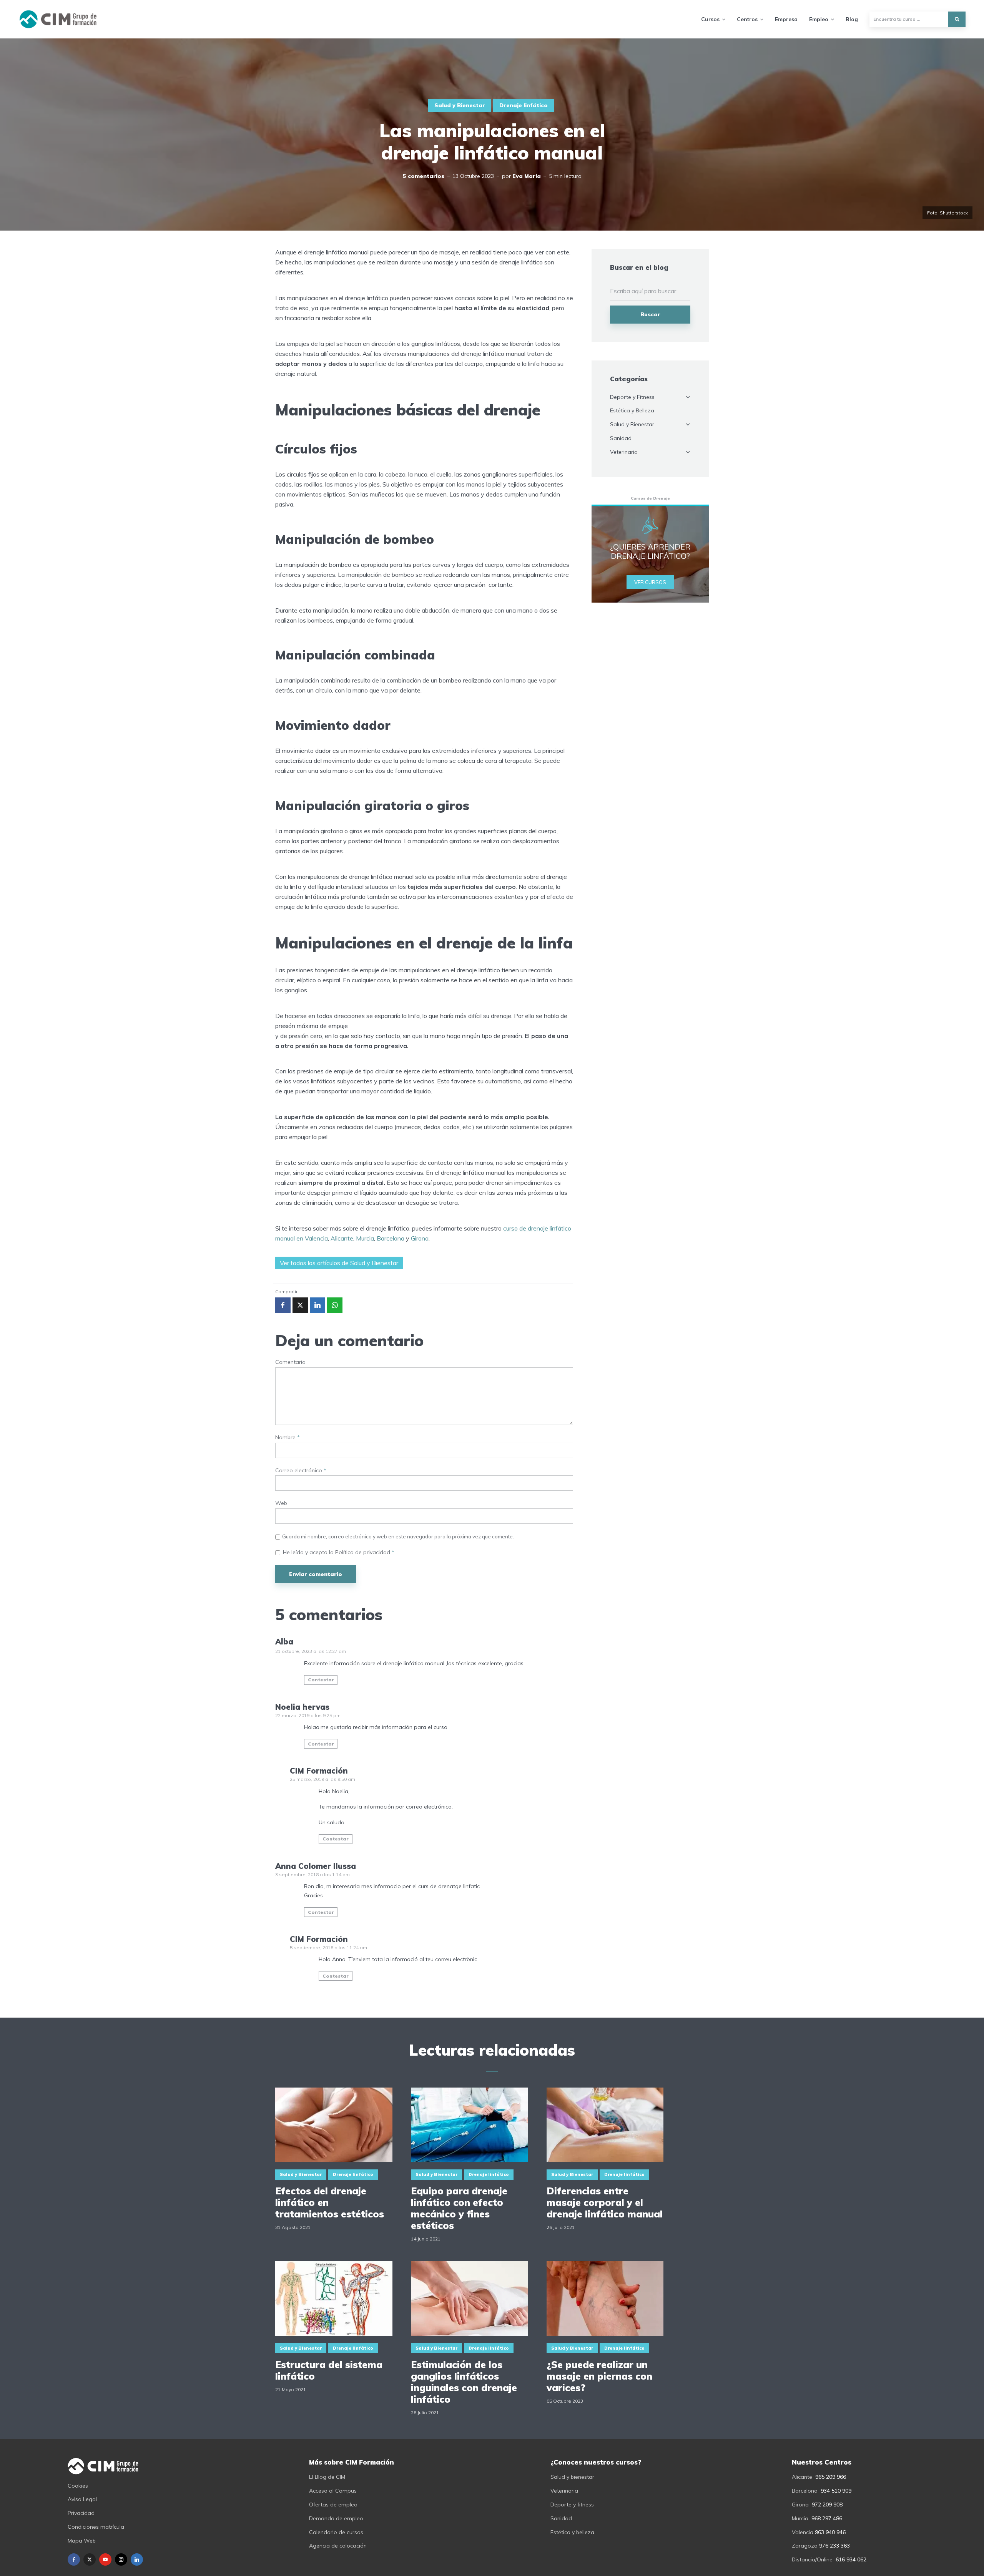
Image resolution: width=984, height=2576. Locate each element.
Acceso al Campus (333, 2491)
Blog (852, 19)
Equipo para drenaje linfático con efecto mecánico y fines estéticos (459, 2208)
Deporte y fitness (572, 2505)
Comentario (290, 1362)
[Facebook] (74, 2559)
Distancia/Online (812, 2559)
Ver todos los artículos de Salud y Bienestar (339, 1263)
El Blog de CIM (327, 2477)
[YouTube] (105, 2559)
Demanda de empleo (336, 2518)
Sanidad (621, 438)
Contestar (321, 1680)
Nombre (288, 1437)
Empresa (786, 19)
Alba (284, 1642)
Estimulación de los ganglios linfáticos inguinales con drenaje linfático (464, 2382)
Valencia (803, 2532)
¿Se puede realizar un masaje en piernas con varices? (599, 2376)
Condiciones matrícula (96, 2527)
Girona (420, 1238)
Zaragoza (805, 2546)
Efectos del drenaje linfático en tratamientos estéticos (330, 2202)
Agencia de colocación (338, 2546)
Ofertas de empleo (333, 2505)
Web (281, 1503)
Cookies (78, 2486)
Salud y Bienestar (460, 105)
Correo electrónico (301, 1471)
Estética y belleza (572, 2532)
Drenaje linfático (524, 105)
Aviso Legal (82, 2499)
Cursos (710, 19)
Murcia (365, 1238)
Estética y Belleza (632, 410)
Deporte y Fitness (632, 397)
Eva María (527, 176)
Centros (747, 19)
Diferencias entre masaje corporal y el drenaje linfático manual (605, 2202)
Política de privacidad (363, 1552)
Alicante (342, 1238)
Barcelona (391, 1238)
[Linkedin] (137, 2559)
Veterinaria (624, 452)
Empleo (819, 19)
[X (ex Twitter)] (90, 2559)
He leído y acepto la (339, 1552)
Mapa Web (82, 2541)
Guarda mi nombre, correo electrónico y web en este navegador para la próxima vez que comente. (398, 1536)
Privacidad (81, 2513)
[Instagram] (121, 2559)
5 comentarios (424, 176)
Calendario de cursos (336, 2532)
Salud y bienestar (572, 2477)
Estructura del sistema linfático (329, 2370)
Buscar (650, 314)
